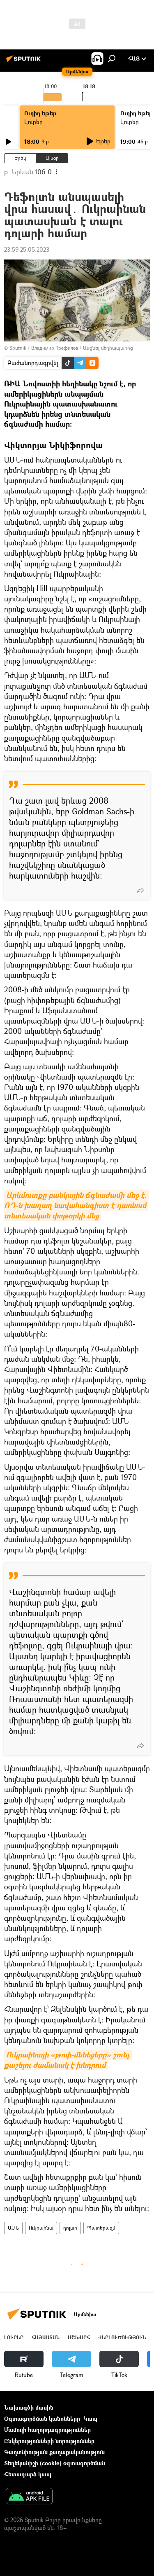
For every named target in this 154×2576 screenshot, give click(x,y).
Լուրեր (33, 122)
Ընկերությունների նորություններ (49, 2441)
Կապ (90, 2418)
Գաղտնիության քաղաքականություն (54, 2452)
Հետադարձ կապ (28, 2474)
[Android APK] (29, 2497)
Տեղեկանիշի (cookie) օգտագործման (55, 2463)
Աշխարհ (79, 2337)
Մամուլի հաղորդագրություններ (47, 2430)
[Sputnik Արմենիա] (25, 62)
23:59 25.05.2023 (27, 249)
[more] (140, 890)
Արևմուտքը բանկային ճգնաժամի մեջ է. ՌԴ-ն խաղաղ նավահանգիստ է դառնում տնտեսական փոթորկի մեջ (76, 1205)
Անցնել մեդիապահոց (108, 348)
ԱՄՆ (13, 2228)
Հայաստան (46, 2337)
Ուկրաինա (41, 2228)
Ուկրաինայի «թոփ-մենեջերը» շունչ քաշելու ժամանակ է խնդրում (68, 2060)
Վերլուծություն (122, 2337)
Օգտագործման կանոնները (42, 2418)
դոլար (70, 2228)
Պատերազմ (101, 2228)
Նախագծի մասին (29, 2407)
